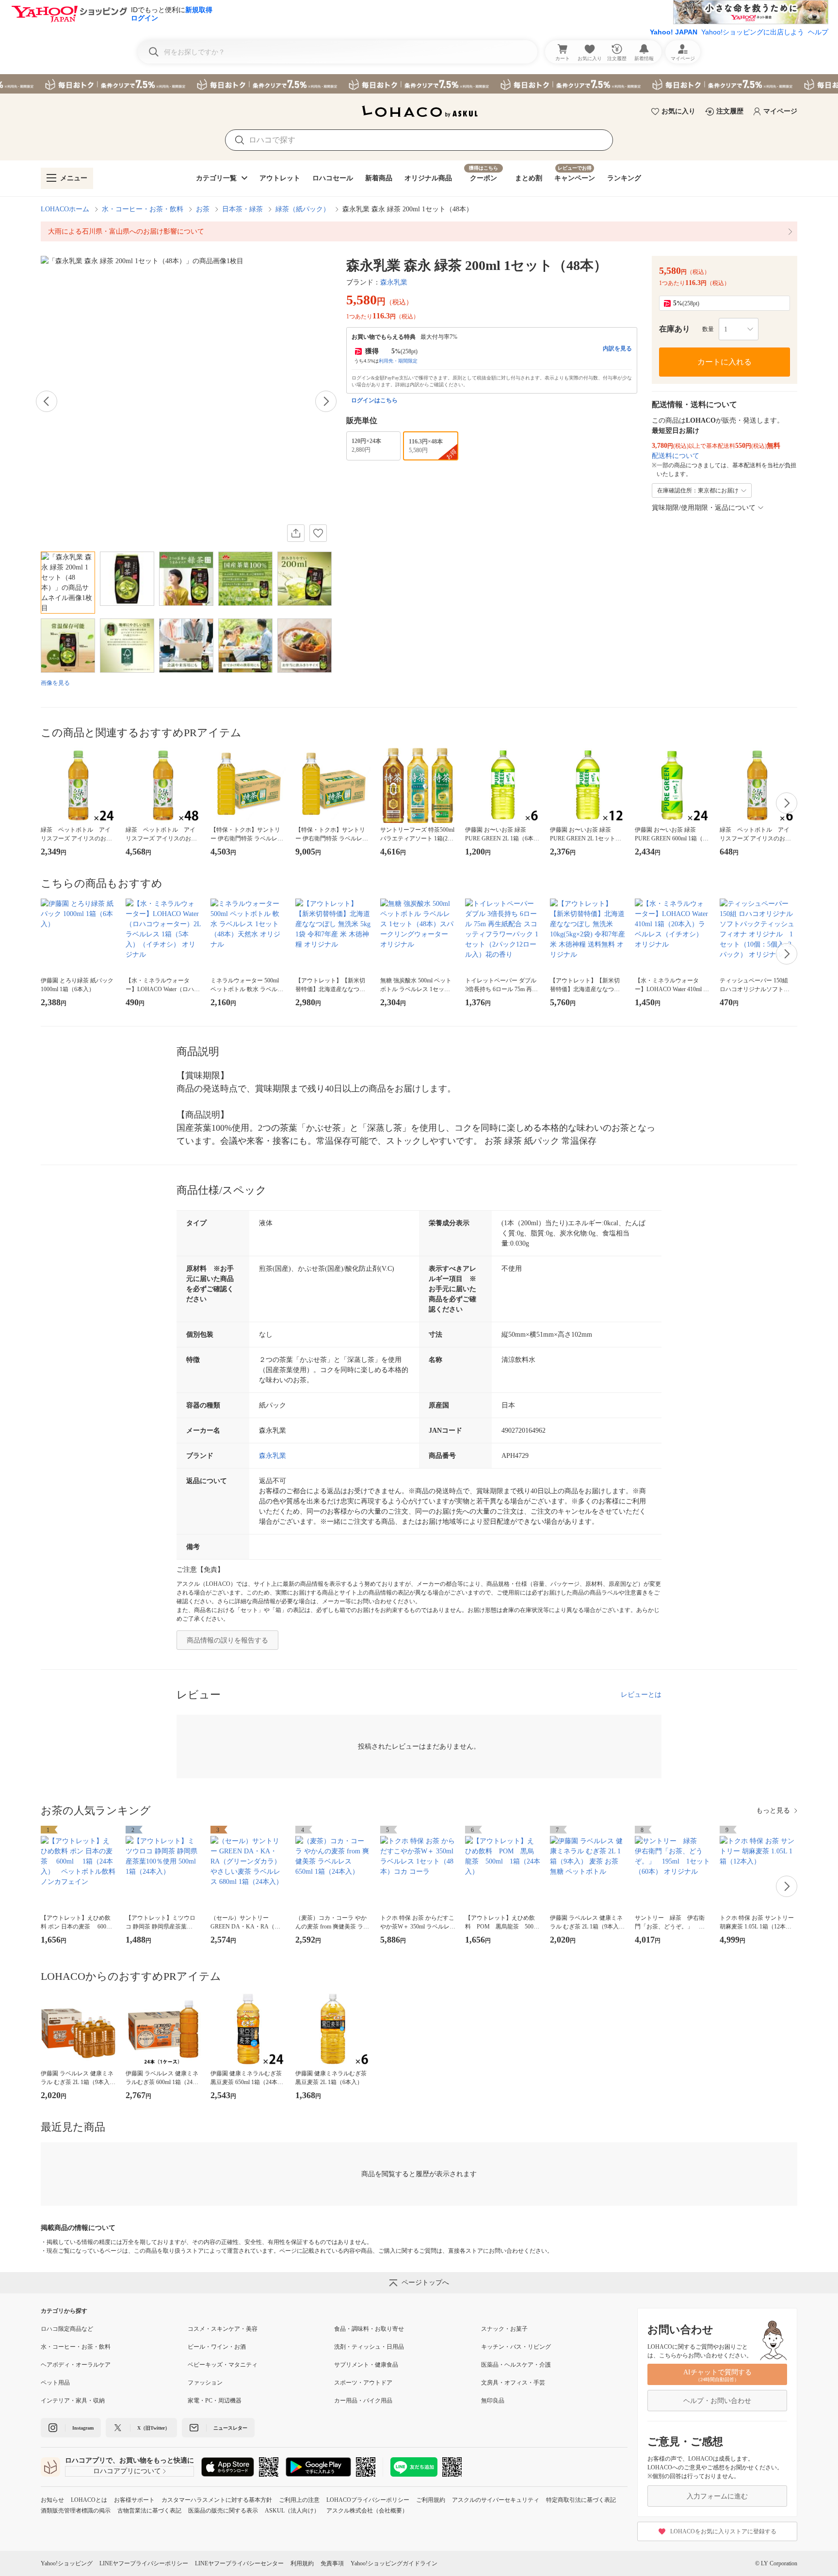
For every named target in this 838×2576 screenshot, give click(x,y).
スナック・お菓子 (504, 2329)
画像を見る (55, 683)
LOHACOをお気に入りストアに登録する (723, 2531)
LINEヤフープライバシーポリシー (144, 2563)
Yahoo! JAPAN (674, 32)
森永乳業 (394, 282)
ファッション (205, 2383)
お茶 (203, 209)
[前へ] (47, 401)
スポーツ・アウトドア (363, 2383)
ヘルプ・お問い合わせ (717, 2401)
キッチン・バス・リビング (516, 2347)
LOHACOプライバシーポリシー (368, 2500)
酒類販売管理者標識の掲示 (76, 2511)
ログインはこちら (374, 400)
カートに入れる (725, 362)
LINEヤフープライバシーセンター (239, 2563)
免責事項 (332, 2563)
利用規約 (302, 2563)
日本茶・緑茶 (242, 209)
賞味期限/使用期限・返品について (704, 508)
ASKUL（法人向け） (292, 2511)
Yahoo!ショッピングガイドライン (394, 2563)
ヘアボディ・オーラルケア (76, 2365)
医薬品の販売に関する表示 (223, 2511)
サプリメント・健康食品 (366, 2365)
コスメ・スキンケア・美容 (223, 2329)
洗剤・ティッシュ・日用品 (369, 2347)
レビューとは (641, 1695)
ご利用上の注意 (299, 2500)
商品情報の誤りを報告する (227, 1640)
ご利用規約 (431, 2500)
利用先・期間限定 (398, 361)
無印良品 (493, 2401)
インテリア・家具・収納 (73, 2401)
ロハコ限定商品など (67, 2329)
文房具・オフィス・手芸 (513, 2383)
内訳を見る (617, 348)
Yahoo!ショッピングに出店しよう (753, 32)
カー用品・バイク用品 (363, 2401)
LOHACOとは (89, 2500)
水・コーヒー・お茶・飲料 (143, 209)
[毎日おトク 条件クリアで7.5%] (419, 84)
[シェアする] (296, 533)
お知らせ (52, 2500)
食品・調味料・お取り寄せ (369, 2329)
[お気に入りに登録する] (318, 533)
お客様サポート (134, 2500)
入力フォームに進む (717, 2496)
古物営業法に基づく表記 (149, 2511)
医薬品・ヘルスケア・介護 (516, 2365)
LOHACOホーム (65, 209)
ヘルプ (818, 32)
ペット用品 (55, 2383)
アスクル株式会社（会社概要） (367, 2511)
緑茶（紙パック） (303, 209)
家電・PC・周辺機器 (215, 2401)
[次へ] (326, 401)
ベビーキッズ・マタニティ (223, 2365)
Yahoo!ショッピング (67, 2563)
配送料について (676, 456)
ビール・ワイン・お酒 (217, 2347)
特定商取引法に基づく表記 (581, 2500)
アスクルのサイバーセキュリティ (496, 2500)
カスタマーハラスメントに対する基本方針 (217, 2500)
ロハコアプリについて (127, 2471)
